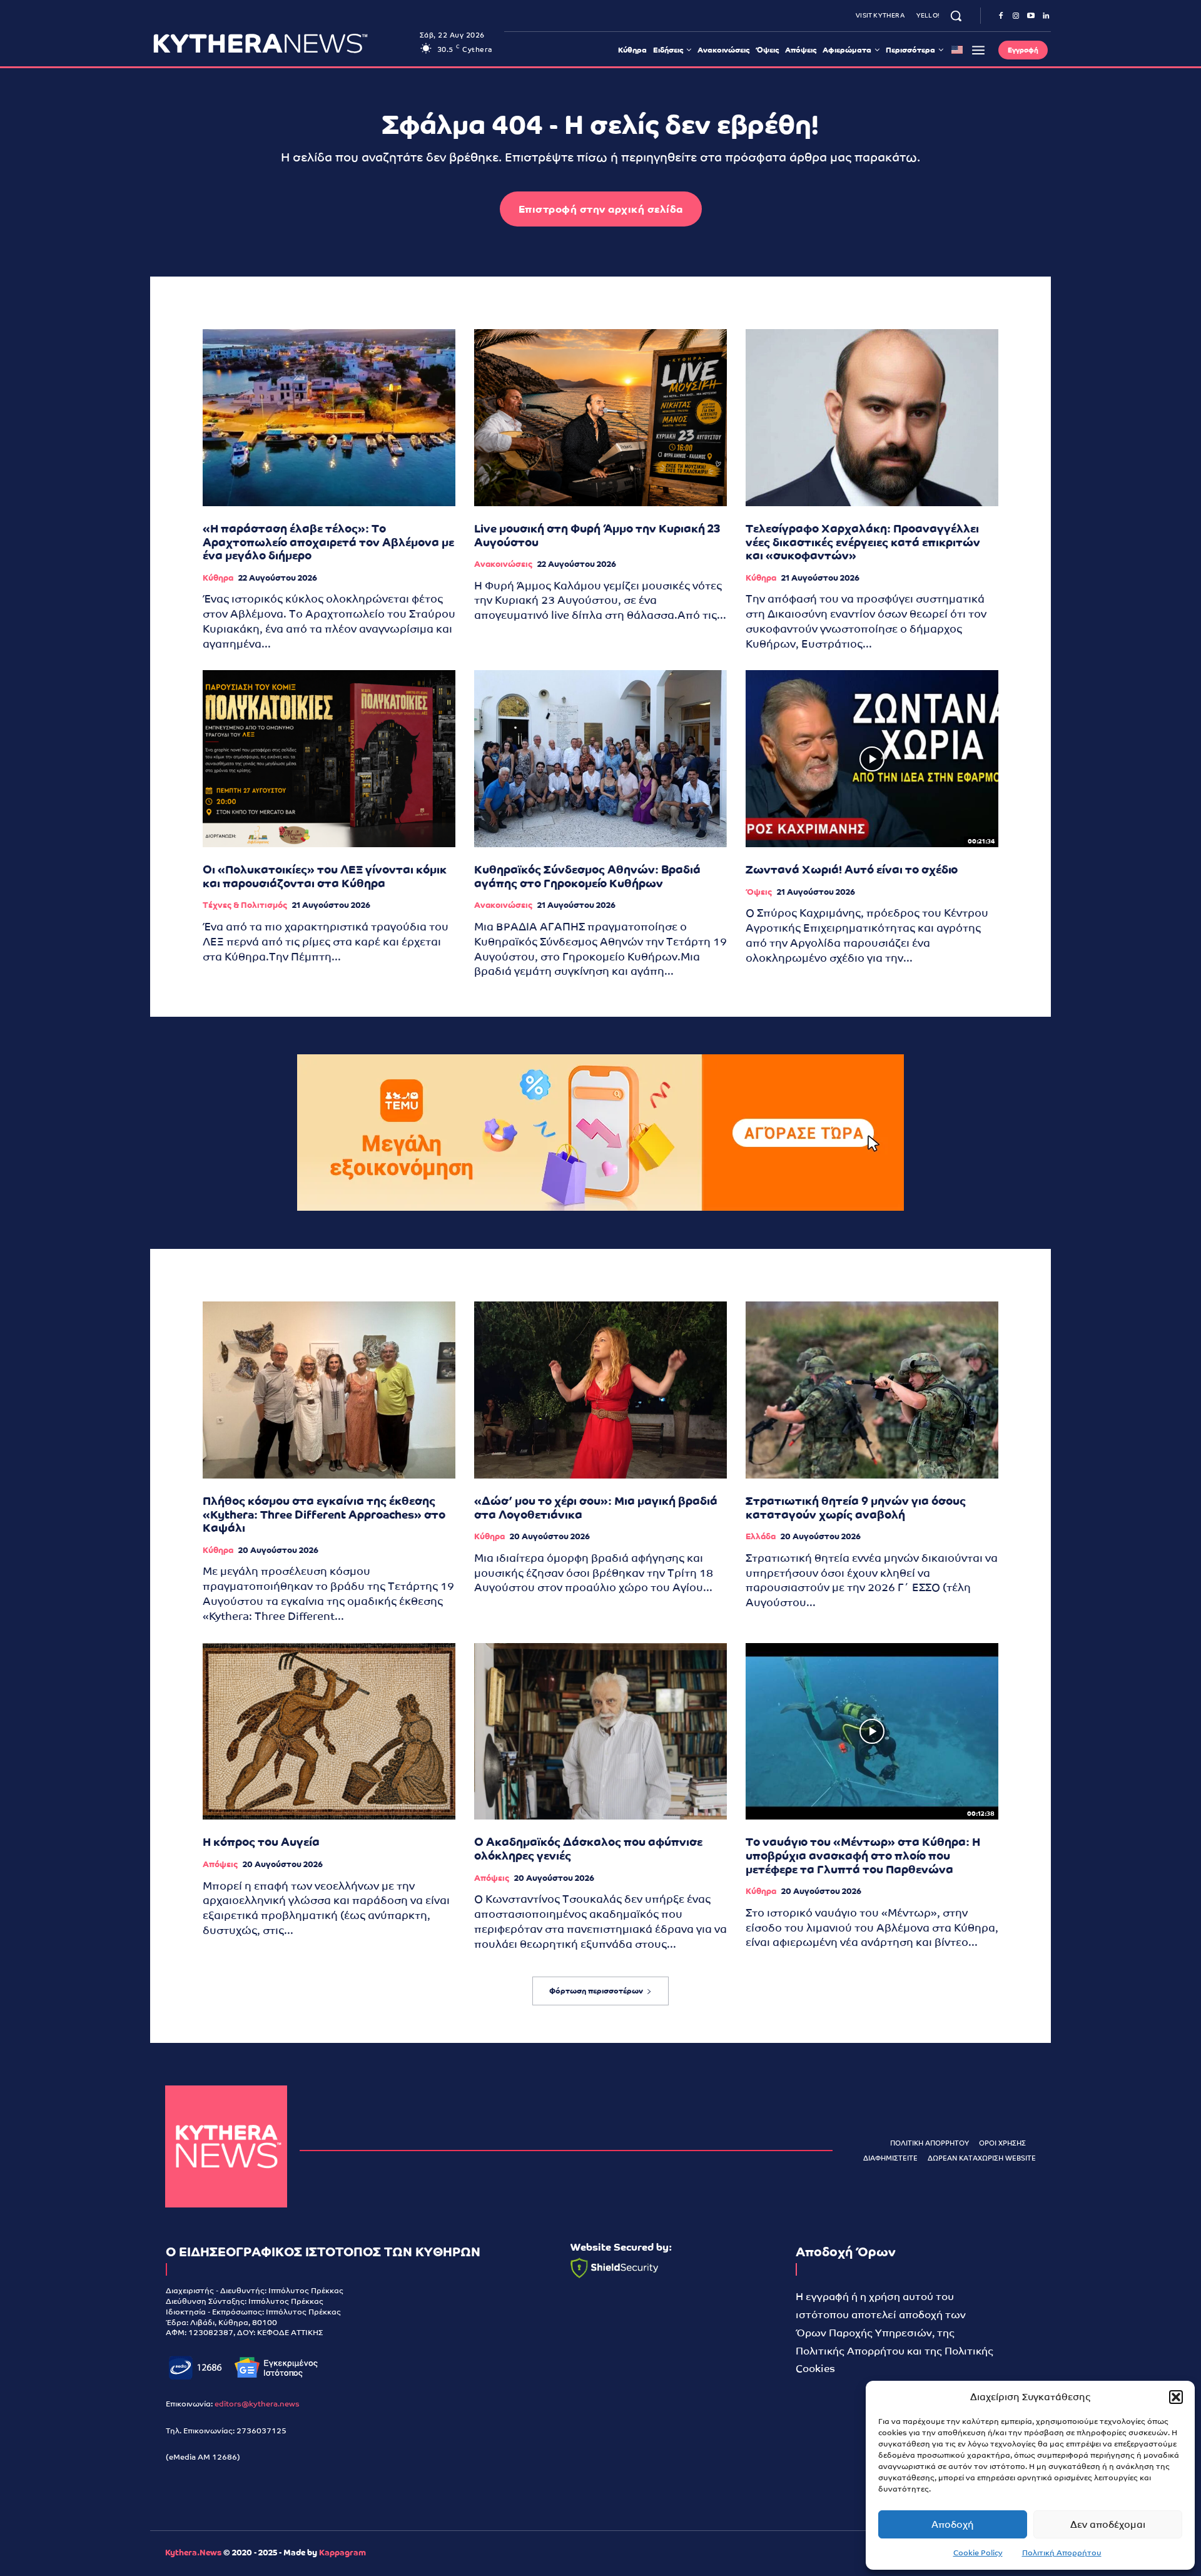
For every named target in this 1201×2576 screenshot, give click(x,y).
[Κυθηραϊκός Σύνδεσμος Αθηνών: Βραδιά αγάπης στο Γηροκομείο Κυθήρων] (600, 759)
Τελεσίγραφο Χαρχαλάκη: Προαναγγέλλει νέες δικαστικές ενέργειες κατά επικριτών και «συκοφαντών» (863, 542)
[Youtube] (1031, 16)
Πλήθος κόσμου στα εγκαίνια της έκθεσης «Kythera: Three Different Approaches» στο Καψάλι (324, 1514)
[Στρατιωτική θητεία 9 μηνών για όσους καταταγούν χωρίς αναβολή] (872, 1390)
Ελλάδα (761, 1536)
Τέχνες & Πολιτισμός (245, 905)
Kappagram (342, 2553)
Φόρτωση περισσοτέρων (596, 1991)
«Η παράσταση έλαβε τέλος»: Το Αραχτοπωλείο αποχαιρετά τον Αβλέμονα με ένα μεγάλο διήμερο (328, 542)
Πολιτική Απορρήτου (1062, 2553)
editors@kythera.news (257, 2404)
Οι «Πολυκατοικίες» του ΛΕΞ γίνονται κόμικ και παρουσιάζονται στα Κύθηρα (325, 876)
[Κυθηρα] (283, 43)
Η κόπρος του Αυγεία (261, 1842)
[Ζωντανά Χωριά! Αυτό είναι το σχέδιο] (872, 759)
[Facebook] (1001, 16)
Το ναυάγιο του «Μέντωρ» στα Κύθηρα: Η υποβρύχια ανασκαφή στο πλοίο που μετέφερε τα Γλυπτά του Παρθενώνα (863, 1855)
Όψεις (759, 892)
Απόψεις (220, 1864)
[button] (1176, 2397)
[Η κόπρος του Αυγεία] (329, 1732)
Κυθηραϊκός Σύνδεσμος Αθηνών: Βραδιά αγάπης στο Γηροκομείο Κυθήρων (587, 876)
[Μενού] (978, 50)
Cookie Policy (978, 2553)
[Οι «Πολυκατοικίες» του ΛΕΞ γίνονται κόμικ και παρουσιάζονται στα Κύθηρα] (329, 759)
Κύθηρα (218, 578)
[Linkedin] (1046, 16)
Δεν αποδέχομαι (1108, 2524)
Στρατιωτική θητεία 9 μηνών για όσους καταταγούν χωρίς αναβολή (856, 1508)
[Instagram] (1016, 16)
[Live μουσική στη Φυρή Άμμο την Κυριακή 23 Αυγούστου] (600, 418)
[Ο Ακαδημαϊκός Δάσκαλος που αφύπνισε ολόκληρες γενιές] (600, 1732)
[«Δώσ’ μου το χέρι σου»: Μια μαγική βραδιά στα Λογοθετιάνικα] (600, 1390)
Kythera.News (193, 2553)
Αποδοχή (953, 2524)
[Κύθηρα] (226, 2146)
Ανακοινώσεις (503, 564)
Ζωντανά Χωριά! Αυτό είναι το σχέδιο (852, 869)
